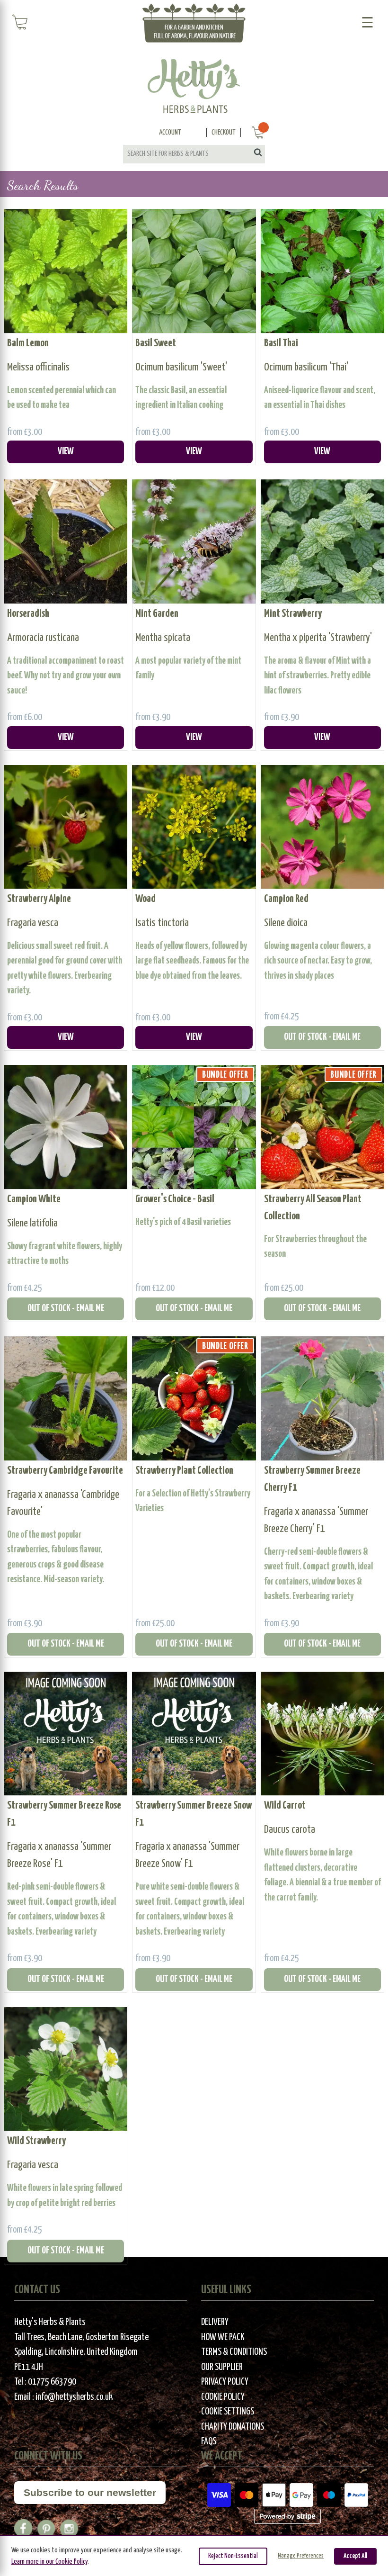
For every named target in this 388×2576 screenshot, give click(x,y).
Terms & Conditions (234, 2352)
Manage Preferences (301, 2556)
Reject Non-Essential (233, 2556)
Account (170, 132)
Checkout (224, 132)
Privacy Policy (225, 2382)
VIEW (66, 452)
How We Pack (223, 2337)
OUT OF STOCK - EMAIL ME (322, 1037)
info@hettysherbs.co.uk (74, 2397)
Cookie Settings (228, 2412)
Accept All (355, 2556)
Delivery (215, 2322)
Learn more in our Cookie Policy (49, 2562)
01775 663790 (52, 2382)
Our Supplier (222, 2367)
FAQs (209, 2442)
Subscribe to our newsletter (90, 2492)
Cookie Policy (223, 2397)
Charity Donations (233, 2427)
